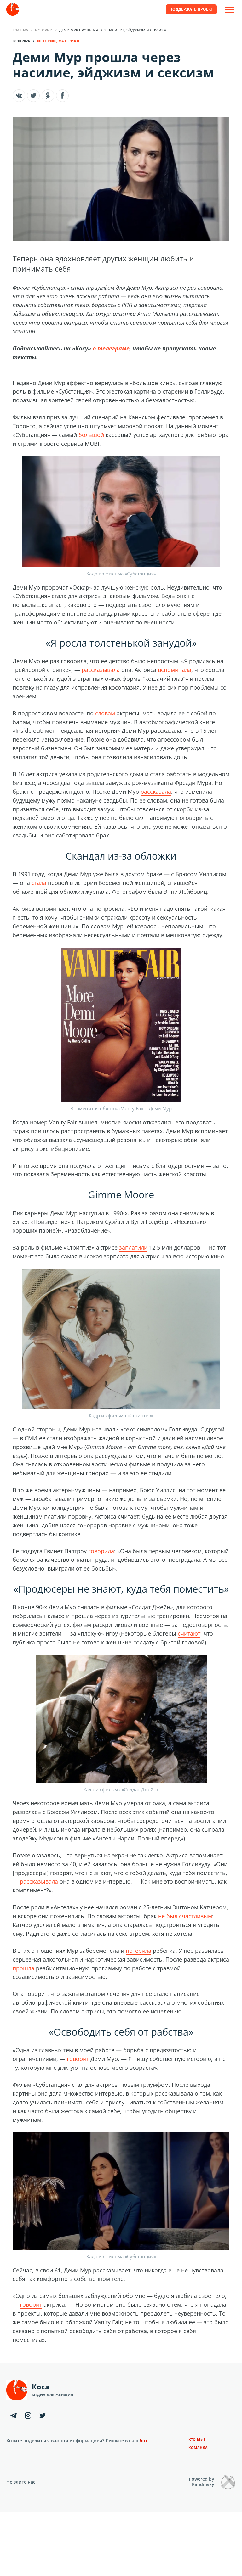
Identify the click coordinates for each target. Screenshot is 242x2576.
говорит (78, 2059)
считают (189, 1633)
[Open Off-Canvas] (229, 10)
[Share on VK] (19, 96)
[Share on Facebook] (62, 96)
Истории (44, 30)
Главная (20, 30)
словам (105, 713)
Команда (198, 2447)
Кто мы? (197, 2439)
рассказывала (101, 670)
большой (91, 435)
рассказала (156, 792)
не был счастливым (185, 1916)
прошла (23, 1968)
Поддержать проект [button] (191, 9)
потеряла (138, 1951)
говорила (101, 1551)
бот (144, 2441)
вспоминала (175, 670)
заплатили (133, 1247)
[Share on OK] (48, 96)
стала (39, 883)
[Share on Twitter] (33, 96)
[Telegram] (14, 2416)
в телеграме (111, 348)
